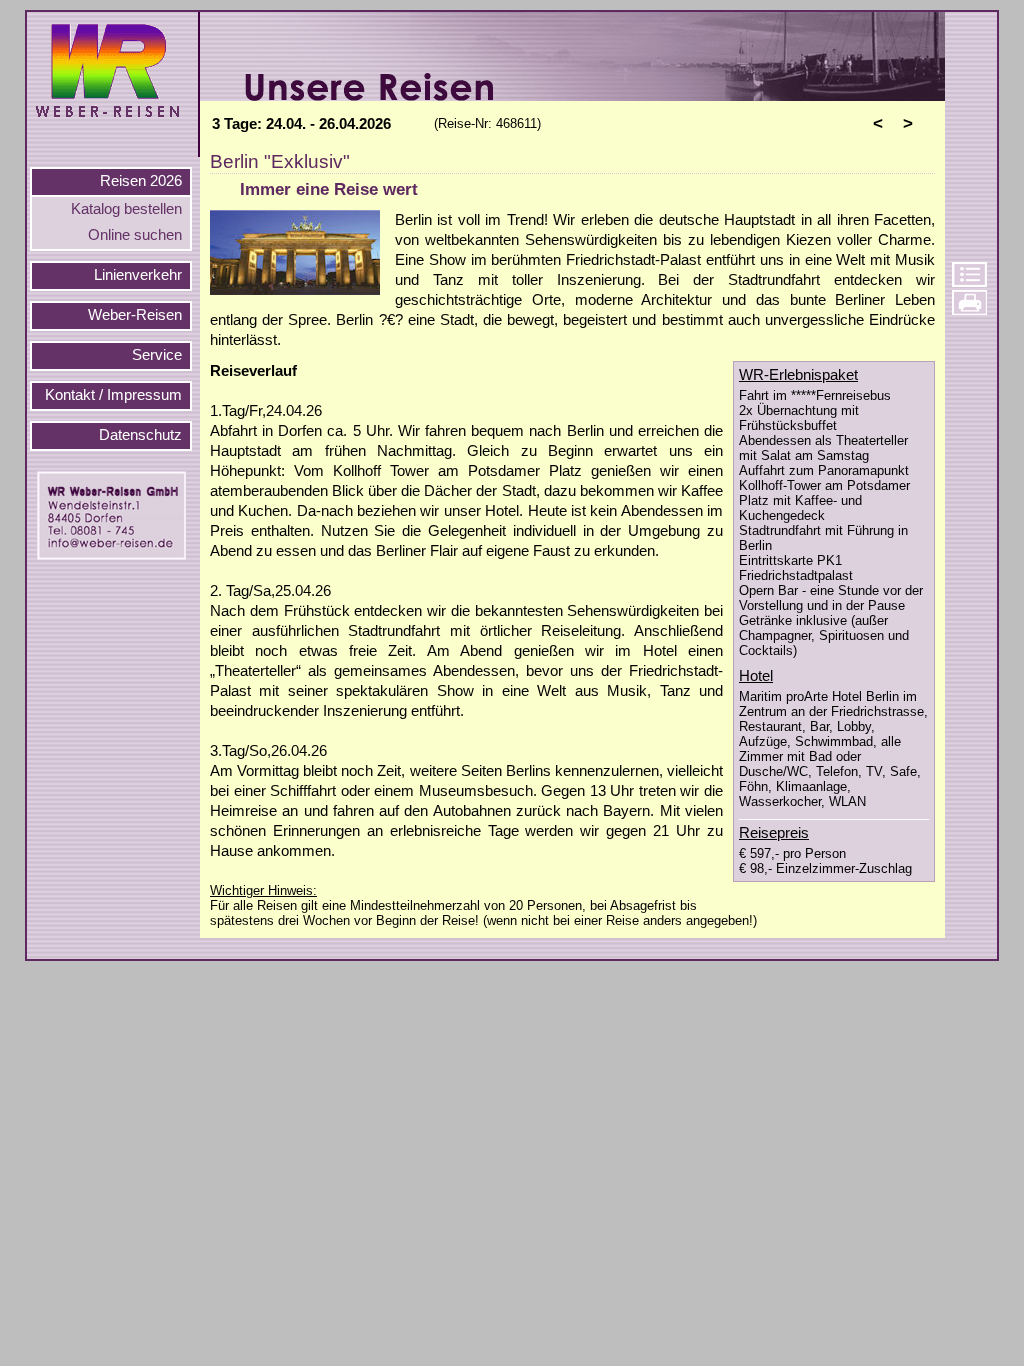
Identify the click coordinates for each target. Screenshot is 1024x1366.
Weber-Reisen (135, 315)
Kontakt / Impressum (113, 395)
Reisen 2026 (141, 181)
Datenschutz (140, 435)
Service (157, 355)
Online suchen (135, 235)
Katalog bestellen (126, 209)
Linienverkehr (138, 275)
